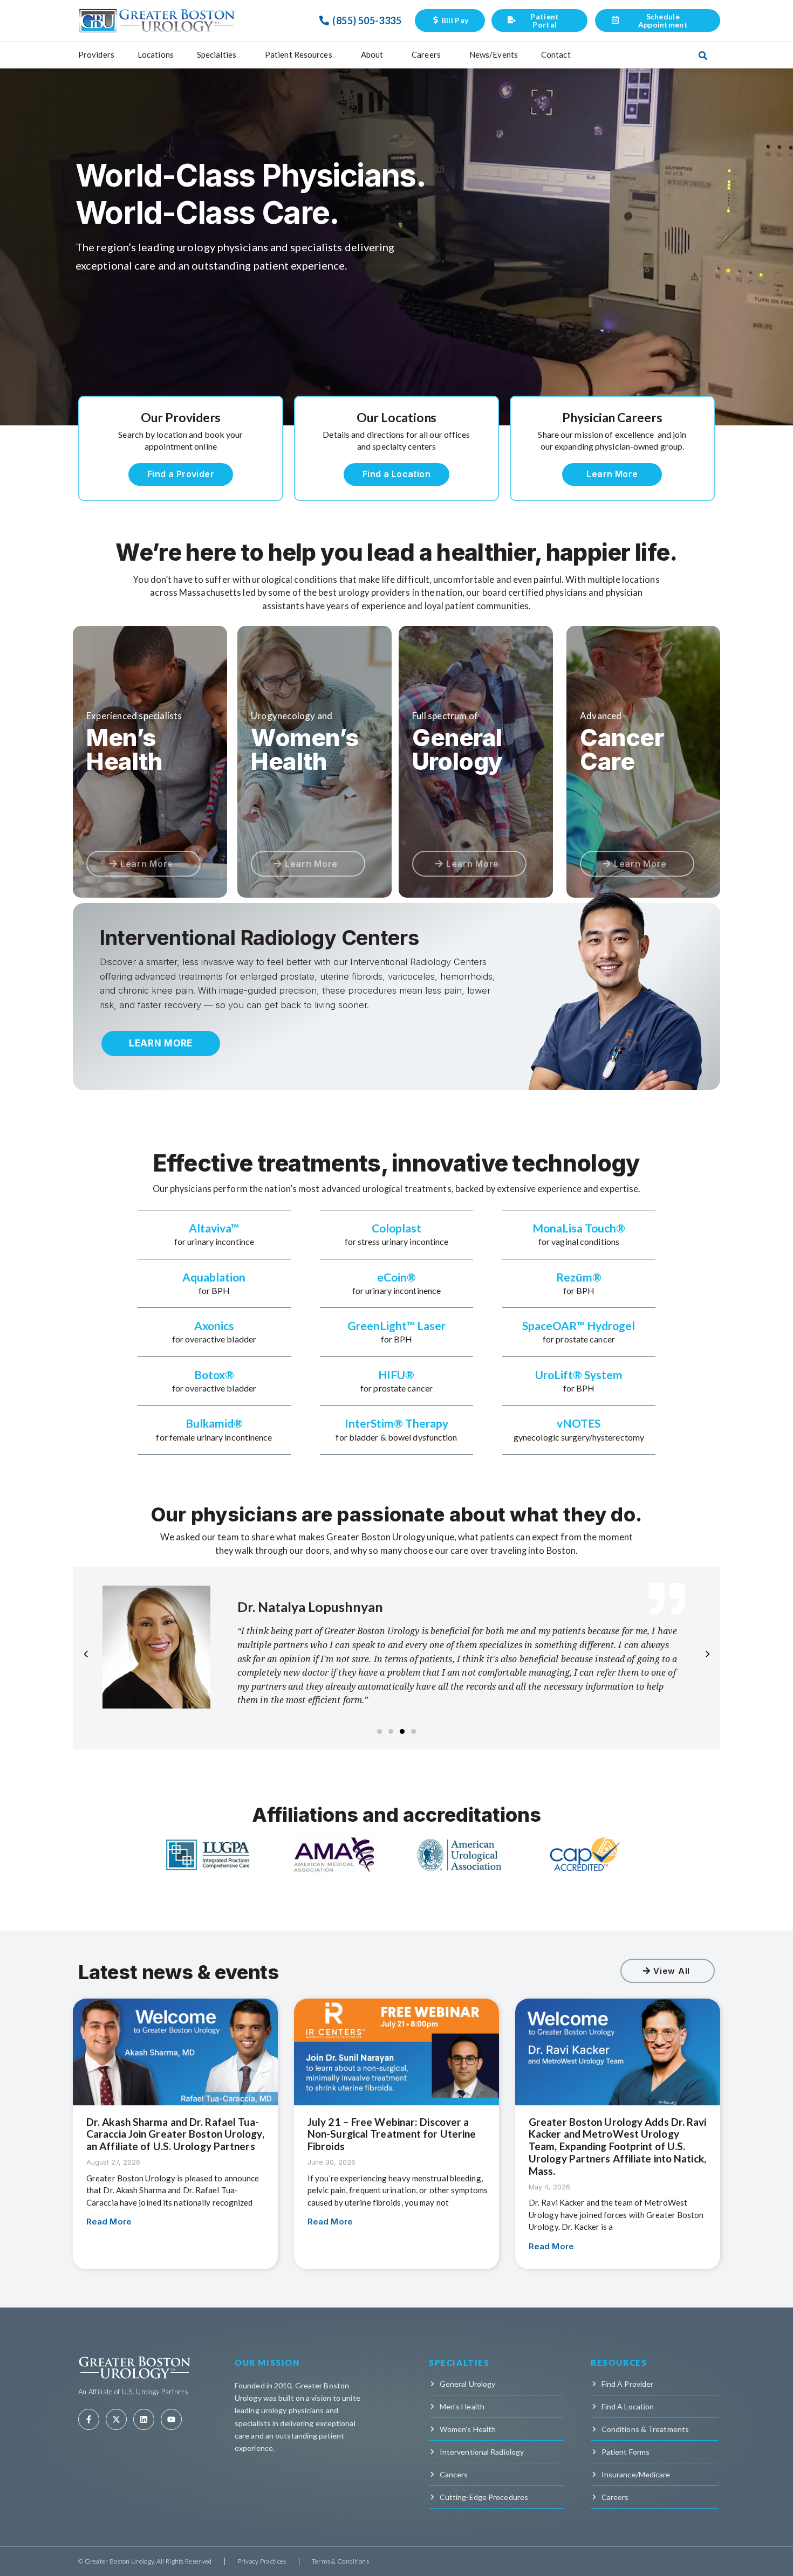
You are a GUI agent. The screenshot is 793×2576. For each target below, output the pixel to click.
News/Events (494, 54)
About (372, 54)
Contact (556, 54)
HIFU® (396, 1375)
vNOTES (579, 1423)
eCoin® (396, 1277)
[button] (380, 1731)
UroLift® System (579, 1375)
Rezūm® (579, 1277)
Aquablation (214, 1277)
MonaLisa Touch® (579, 1228)
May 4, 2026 (549, 2187)
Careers (426, 54)
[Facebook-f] (89, 2419)
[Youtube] (171, 2419)
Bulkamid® (214, 1423)
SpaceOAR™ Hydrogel (579, 1325)
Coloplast (396, 1228)
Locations (156, 54)
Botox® (214, 1375)
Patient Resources (299, 54)
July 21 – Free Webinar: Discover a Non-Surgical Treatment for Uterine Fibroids (392, 2134)
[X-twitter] (116, 2419)
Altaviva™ (214, 1228)
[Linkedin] (144, 2419)
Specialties (217, 54)
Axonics (214, 1325)
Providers (96, 54)
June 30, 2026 (331, 2162)
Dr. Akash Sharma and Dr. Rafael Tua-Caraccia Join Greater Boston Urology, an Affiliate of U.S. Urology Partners (175, 2134)
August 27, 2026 (113, 2162)
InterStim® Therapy (396, 1423)
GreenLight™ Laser (396, 1325)
